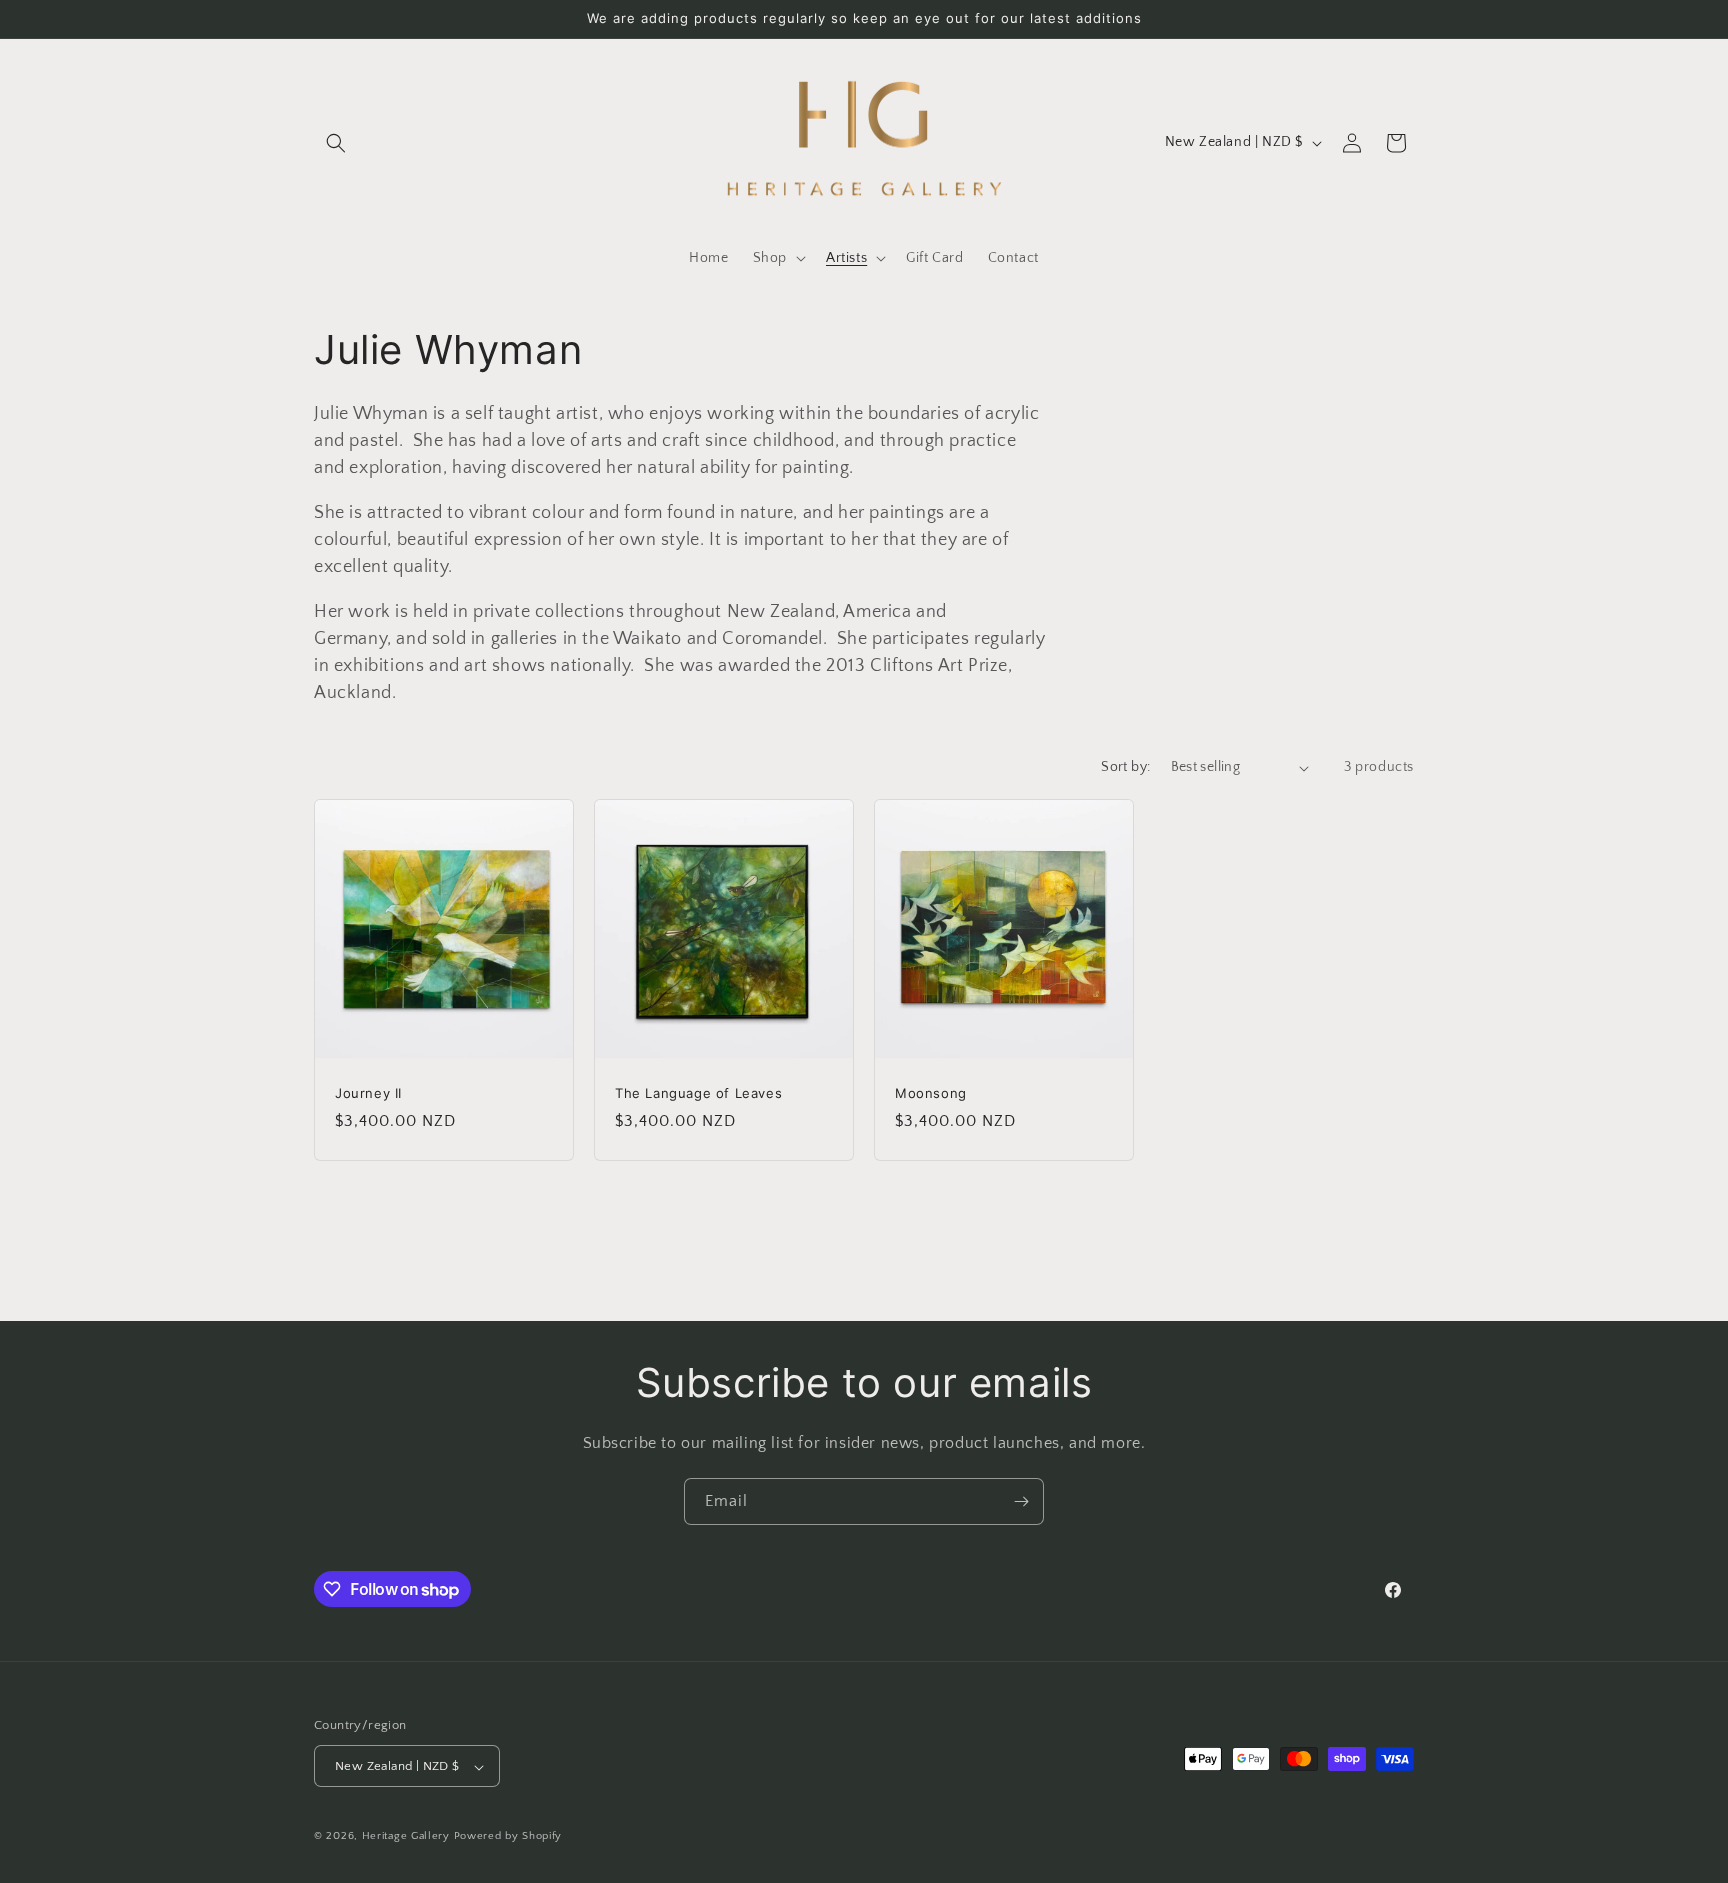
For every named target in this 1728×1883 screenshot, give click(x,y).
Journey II (368, 1093)
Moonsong (931, 1093)
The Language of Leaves (698, 1093)
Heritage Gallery (406, 1837)
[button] (336, 143)
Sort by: (1125, 767)
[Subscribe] (1021, 1501)
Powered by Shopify (508, 1837)
